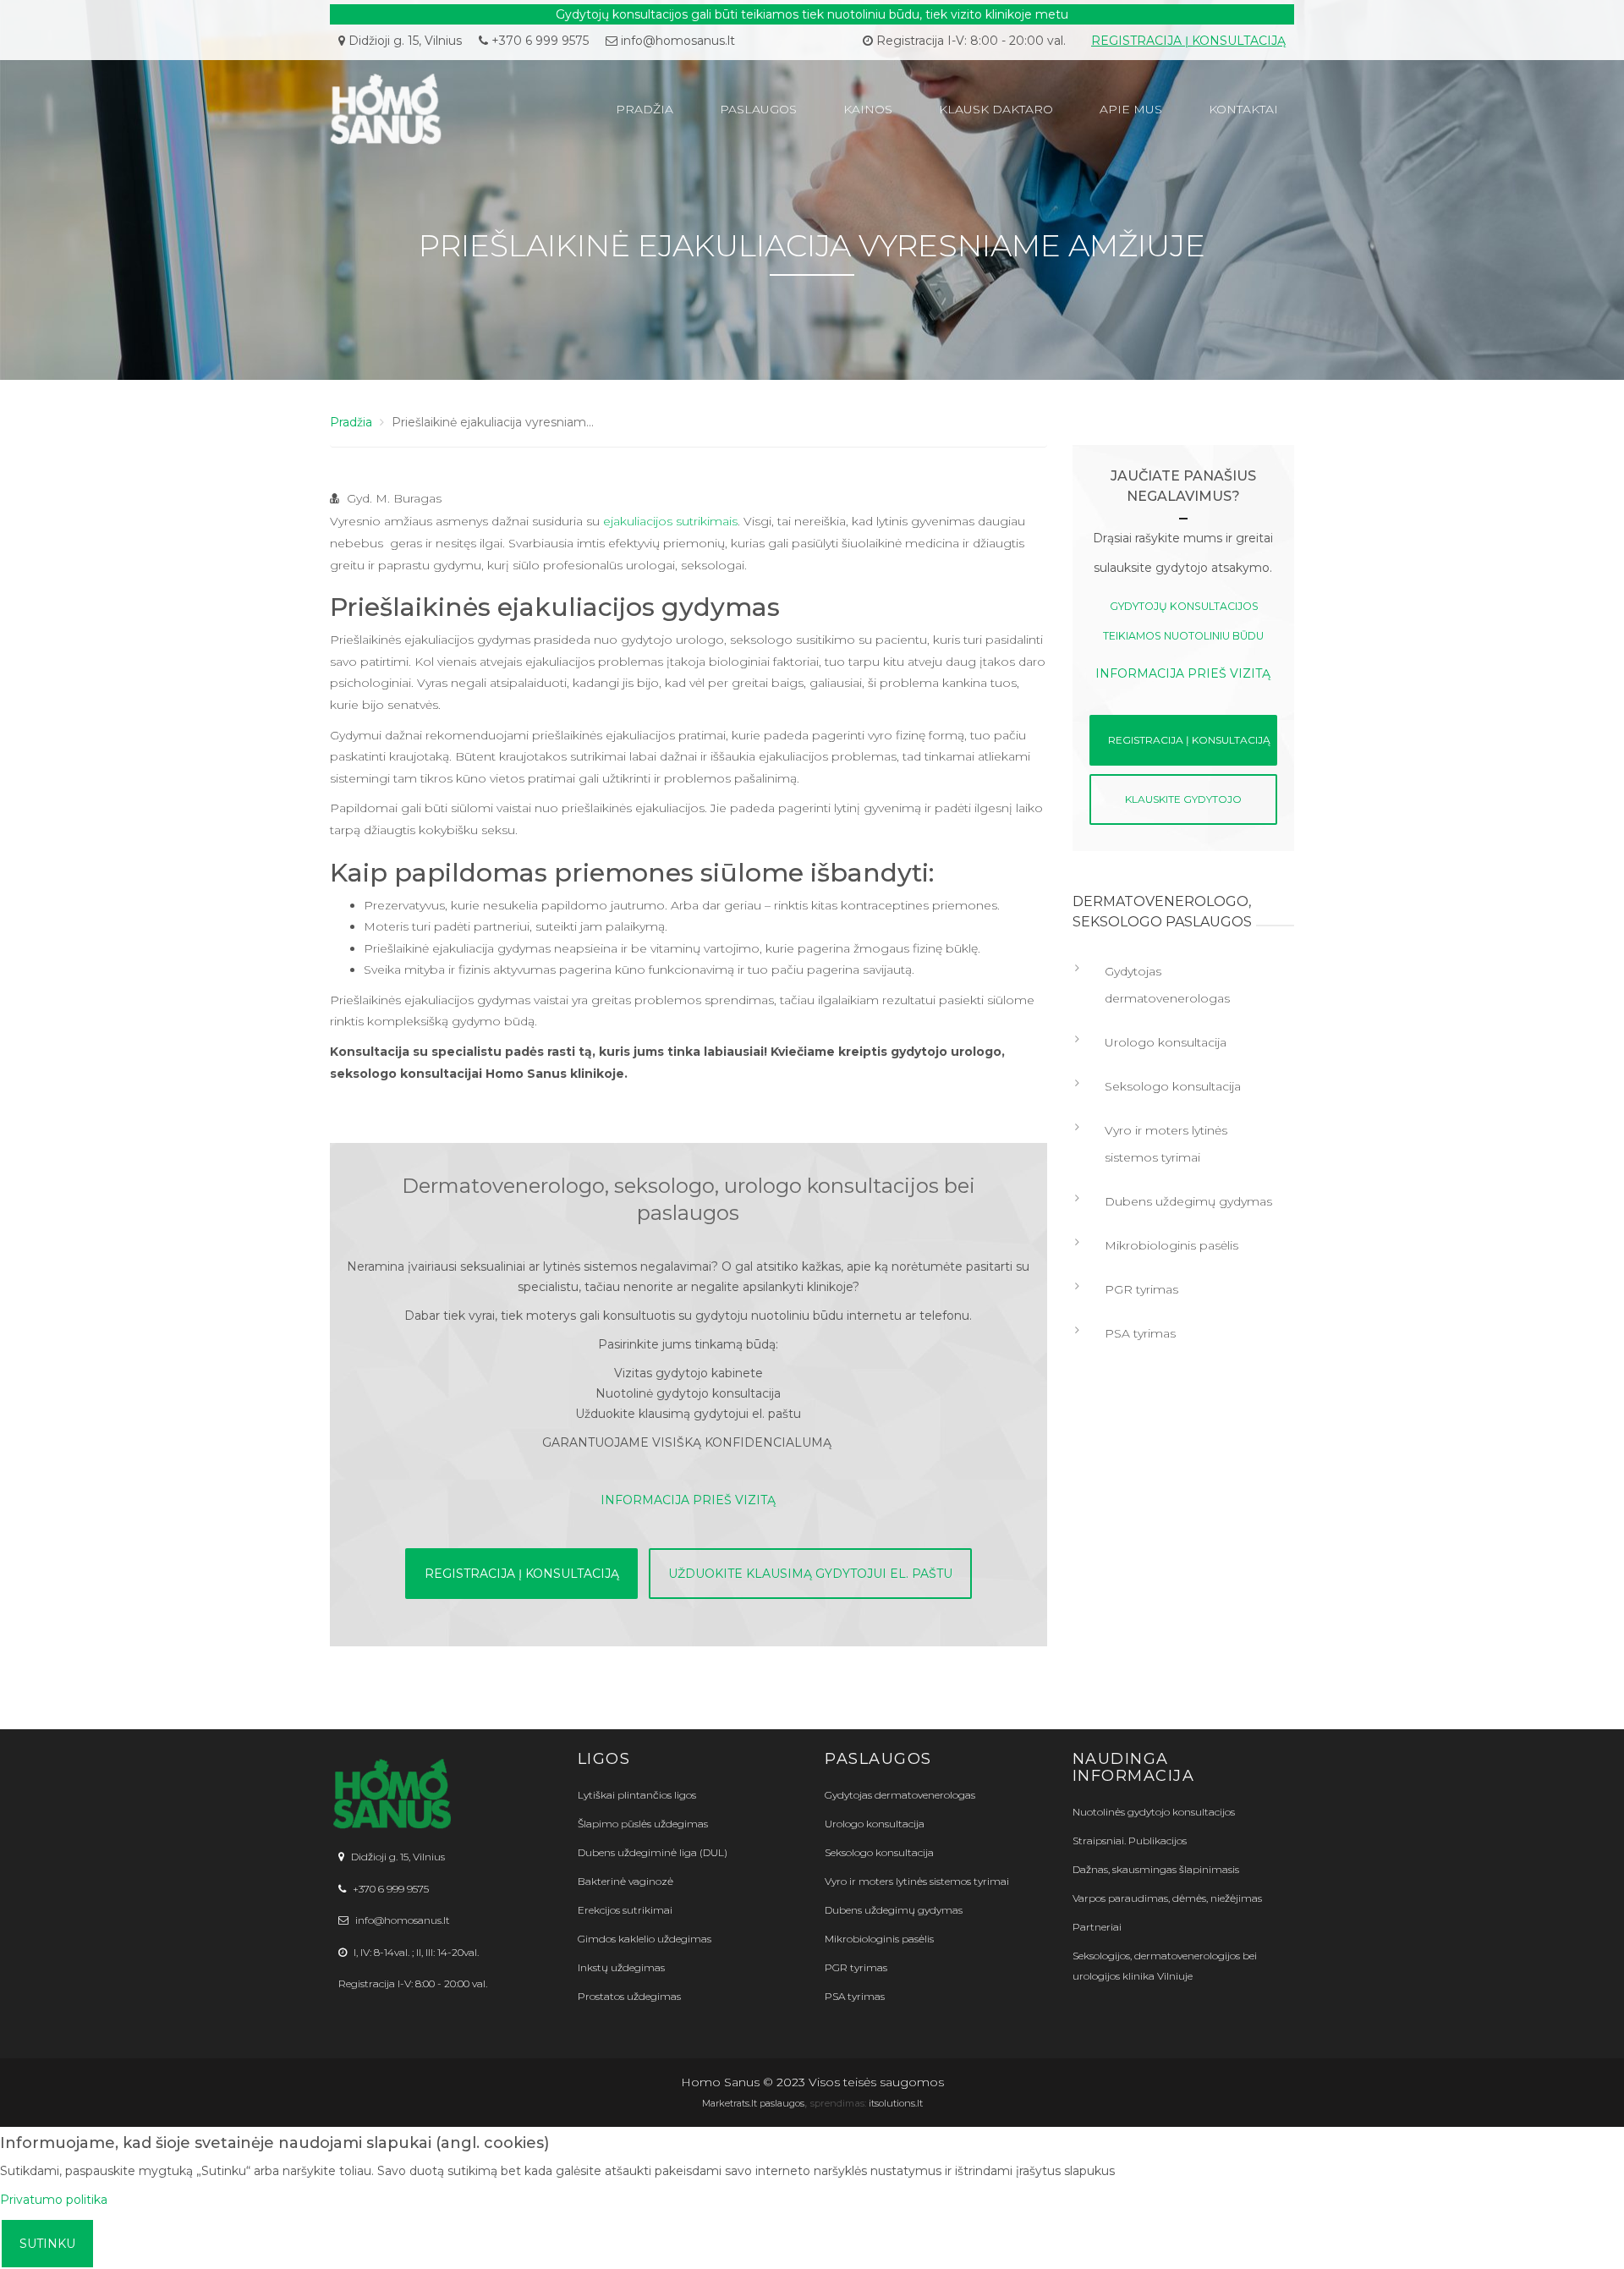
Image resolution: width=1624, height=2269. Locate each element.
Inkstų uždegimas (621, 1967)
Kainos (868, 109)
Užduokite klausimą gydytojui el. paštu (810, 1574)
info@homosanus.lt (678, 41)
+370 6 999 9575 (538, 41)
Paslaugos (758, 109)
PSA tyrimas (1140, 1333)
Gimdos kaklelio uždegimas (645, 1939)
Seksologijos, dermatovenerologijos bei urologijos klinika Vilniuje (1165, 1966)
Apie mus (1131, 109)
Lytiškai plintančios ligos (637, 1795)
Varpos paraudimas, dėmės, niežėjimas (1167, 1898)
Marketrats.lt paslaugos (753, 2103)
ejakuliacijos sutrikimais (670, 521)
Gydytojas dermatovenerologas (1167, 985)
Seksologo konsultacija (1173, 1086)
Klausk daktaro (996, 109)
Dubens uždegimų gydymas (1188, 1201)
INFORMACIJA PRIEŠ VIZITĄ (688, 1500)
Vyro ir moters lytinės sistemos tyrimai (1166, 1144)
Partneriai (1097, 1927)
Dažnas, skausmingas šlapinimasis (1156, 1869)
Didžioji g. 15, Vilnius (403, 41)
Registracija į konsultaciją (1188, 41)
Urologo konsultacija (1166, 1042)
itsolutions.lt (896, 2103)
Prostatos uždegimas (629, 1996)
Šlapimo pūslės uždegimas (643, 1824)
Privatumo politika (54, 2200)
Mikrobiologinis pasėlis (1171, 1245)
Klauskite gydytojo (1183, 799)
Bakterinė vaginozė (625, 1881)
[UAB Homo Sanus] (441, 109)
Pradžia (645, 109)
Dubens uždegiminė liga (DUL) (653, 1852)
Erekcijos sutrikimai (625, 1910)
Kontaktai (1243, 109)
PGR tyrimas (1141, 1289)
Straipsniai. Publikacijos (1130, 1840)
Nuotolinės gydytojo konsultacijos (1154, 1812)
